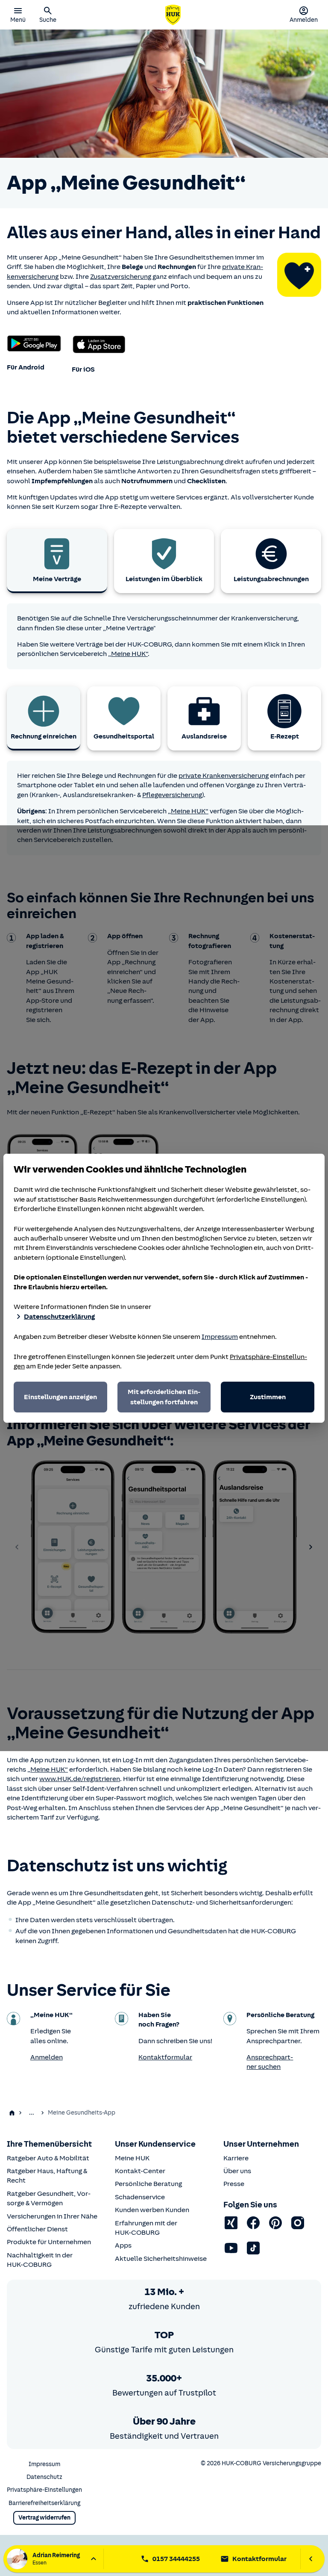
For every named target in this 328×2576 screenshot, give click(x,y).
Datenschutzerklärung (59, 1317)
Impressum (220, 1337)
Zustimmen (268, 1397)
